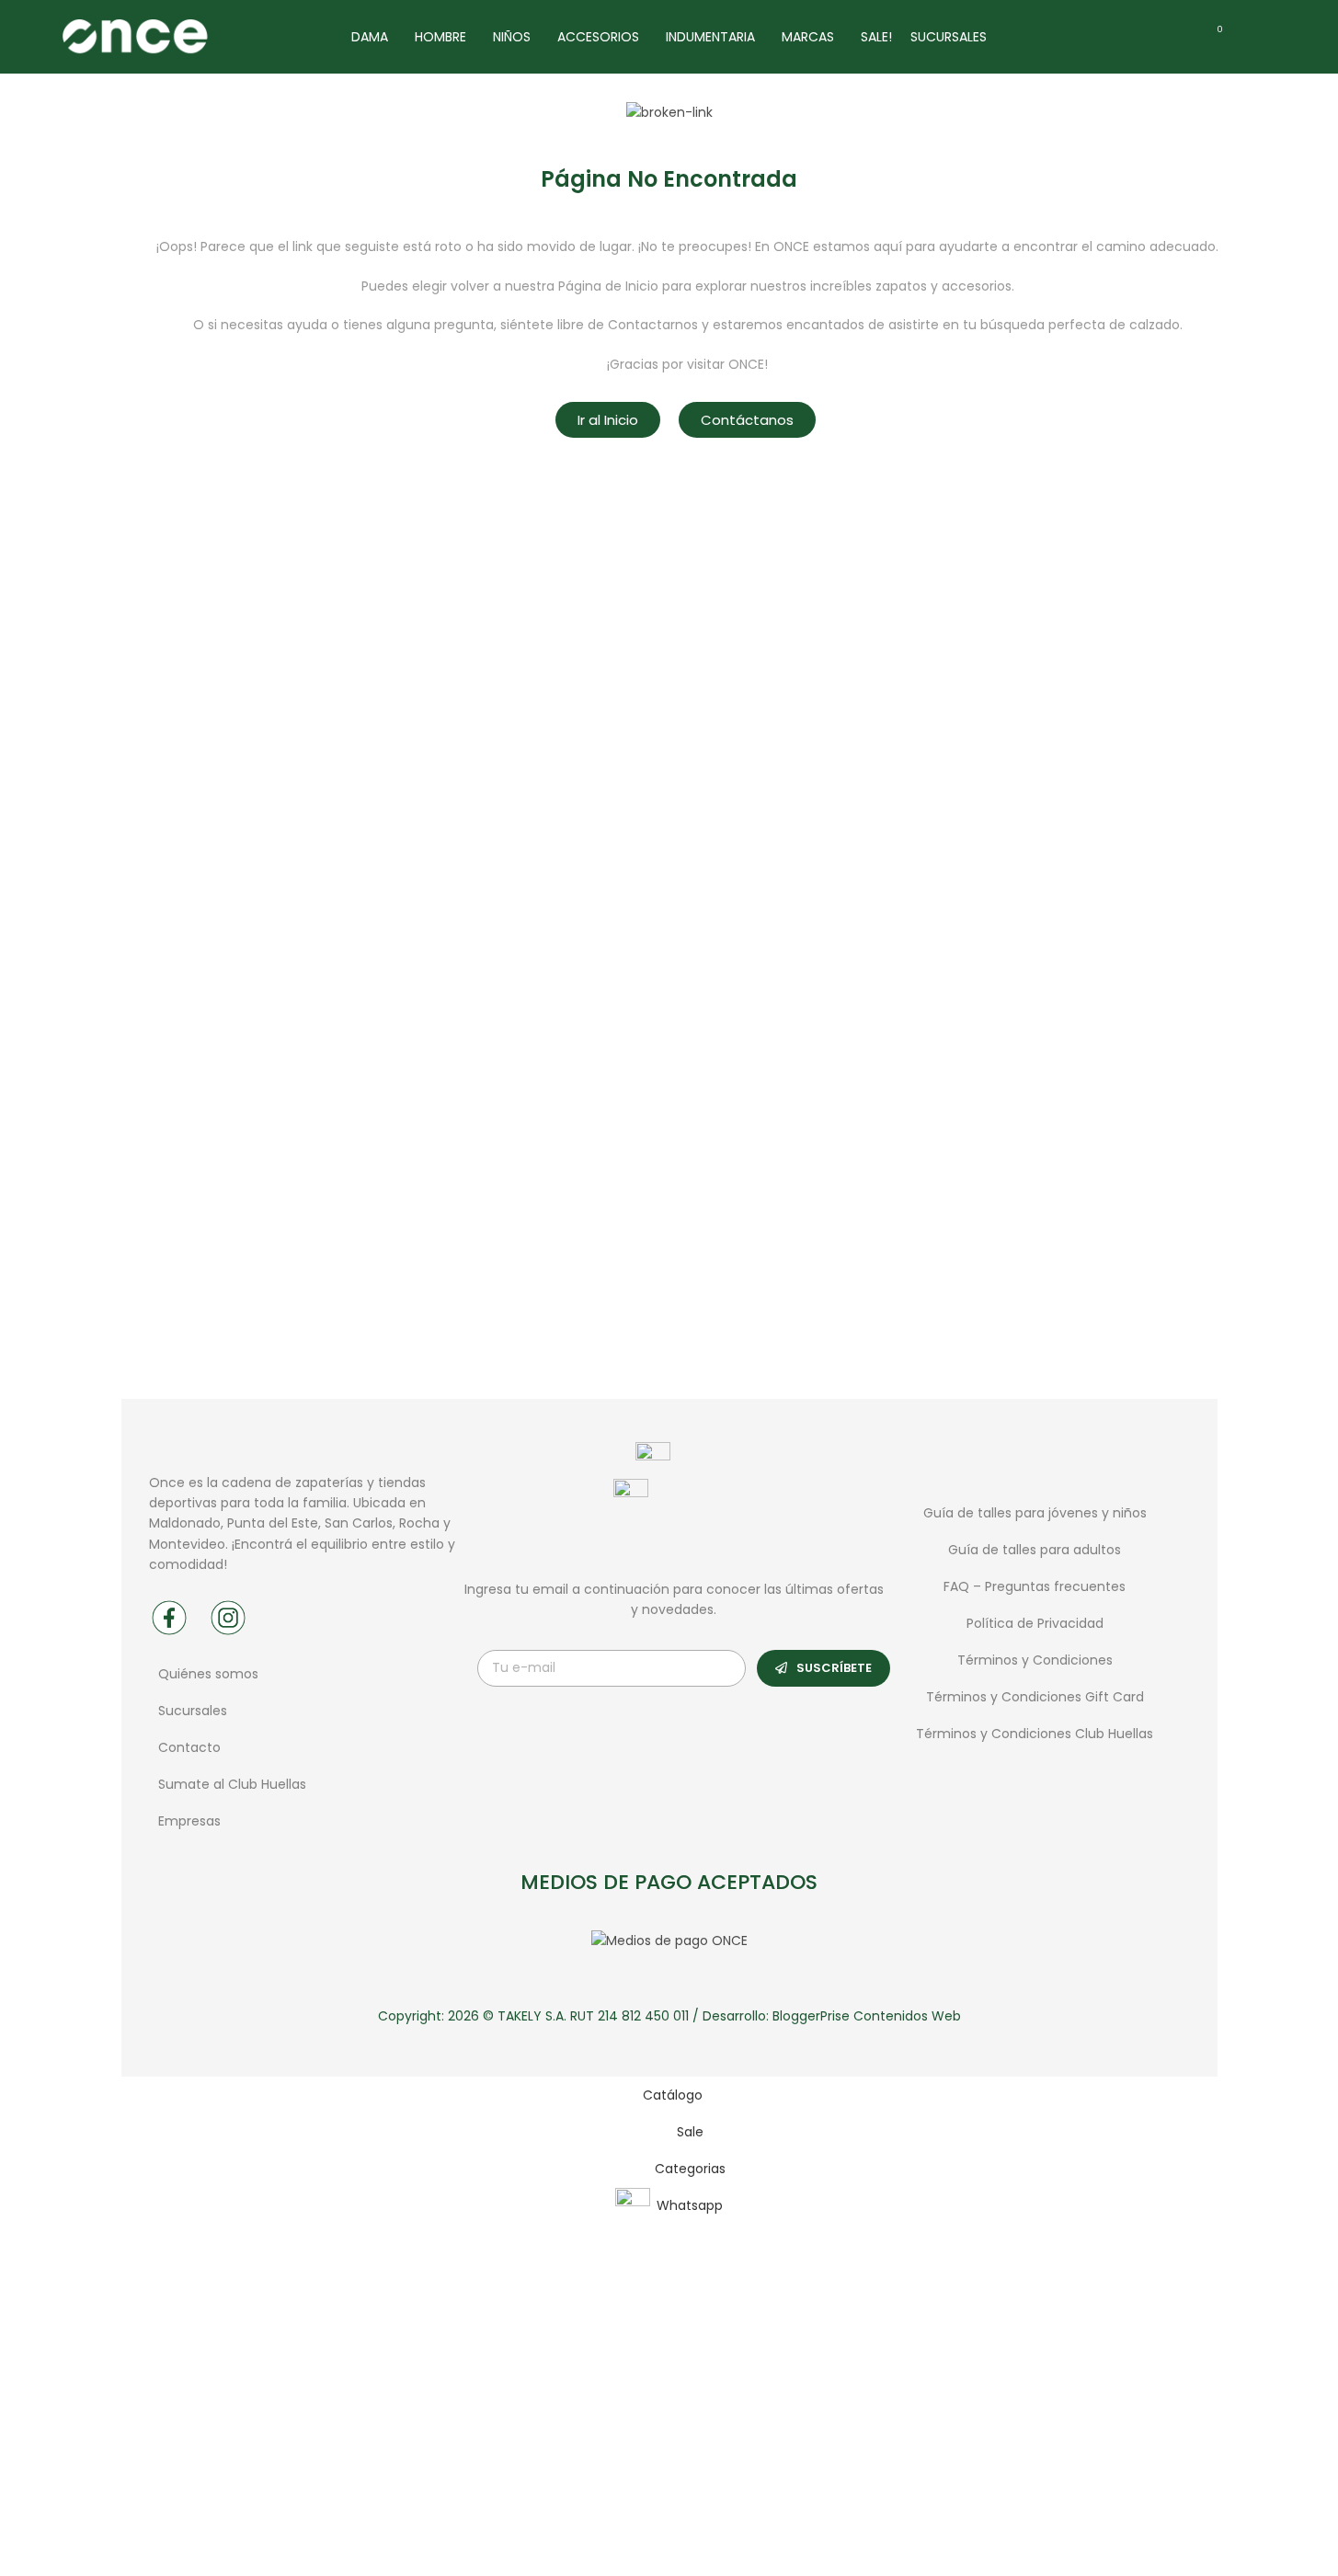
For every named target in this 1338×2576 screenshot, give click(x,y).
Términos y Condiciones (1035, 1660)
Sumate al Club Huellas (232, 1784)
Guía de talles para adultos (1035, 1550)
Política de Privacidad (1035, 1623)
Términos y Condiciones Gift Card (1035, 1697)
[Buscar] (1251, 37)
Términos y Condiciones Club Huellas (1035, 1734)
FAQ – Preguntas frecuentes (1035, 1586)
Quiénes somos (208, 1674)
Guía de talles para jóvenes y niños (1035, 1513)
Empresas (189, 1821)
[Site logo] (134, 36)
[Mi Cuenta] (1284, 37)
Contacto (189, 1747)
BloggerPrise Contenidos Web (867, 2016)
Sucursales (194, 1711)
